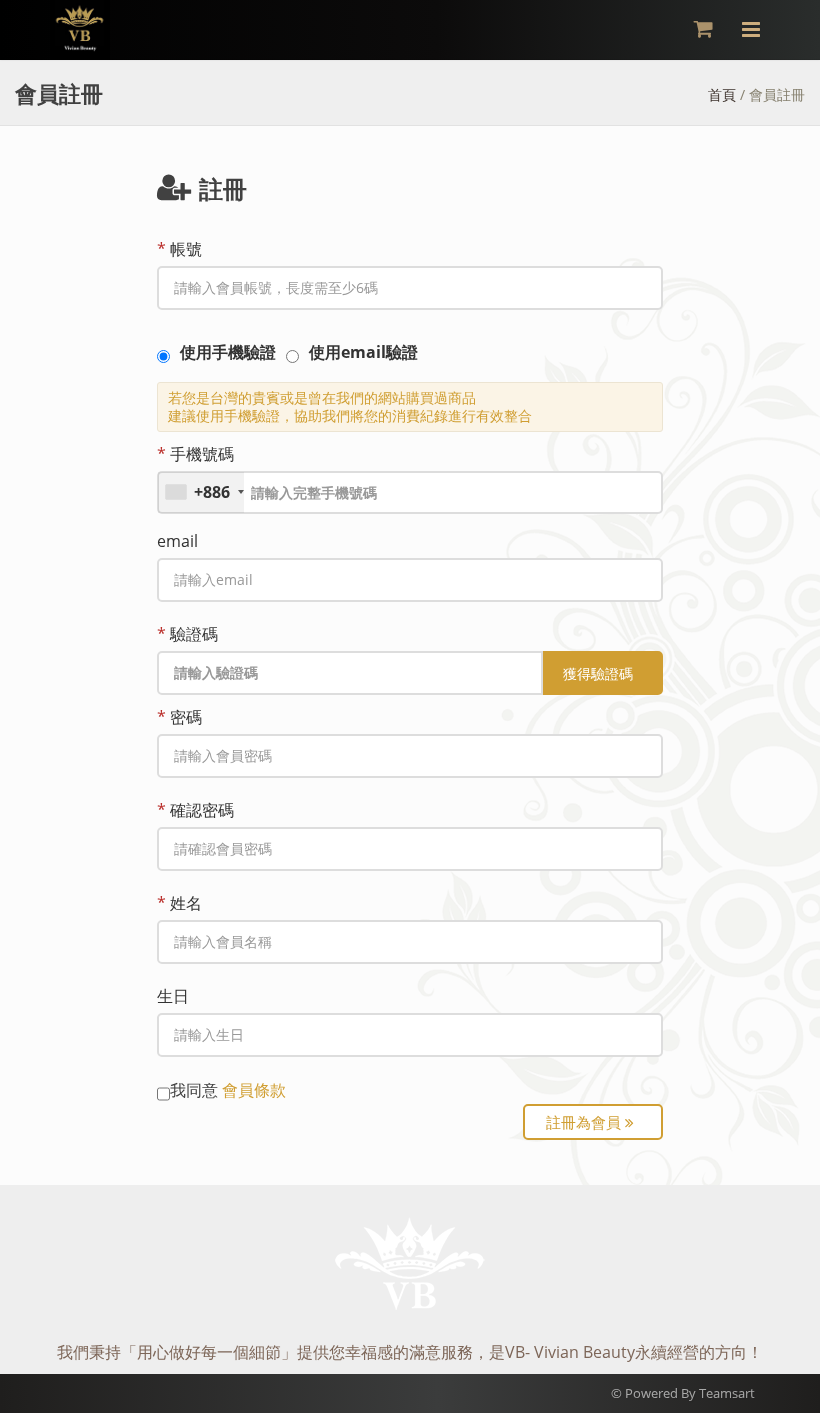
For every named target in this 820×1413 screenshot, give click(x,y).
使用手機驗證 (228, 352)
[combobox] (201, 492)
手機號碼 (195, 454)
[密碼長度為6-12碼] (410, 756)
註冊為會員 (585, 1122)
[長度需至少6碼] (410, 288)
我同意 (228, 1090)
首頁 (722, 94)
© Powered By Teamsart (683, 1393)
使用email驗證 (363, 352)
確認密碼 (195, 810)
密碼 (179, 717)
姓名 (179, 903)
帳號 (179, 249)
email (177, 541)
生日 (173, 996)
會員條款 (254, 1090)
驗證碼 (187, 634)
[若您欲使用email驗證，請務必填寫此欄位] (410, 580)
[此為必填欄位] (410, 942)
